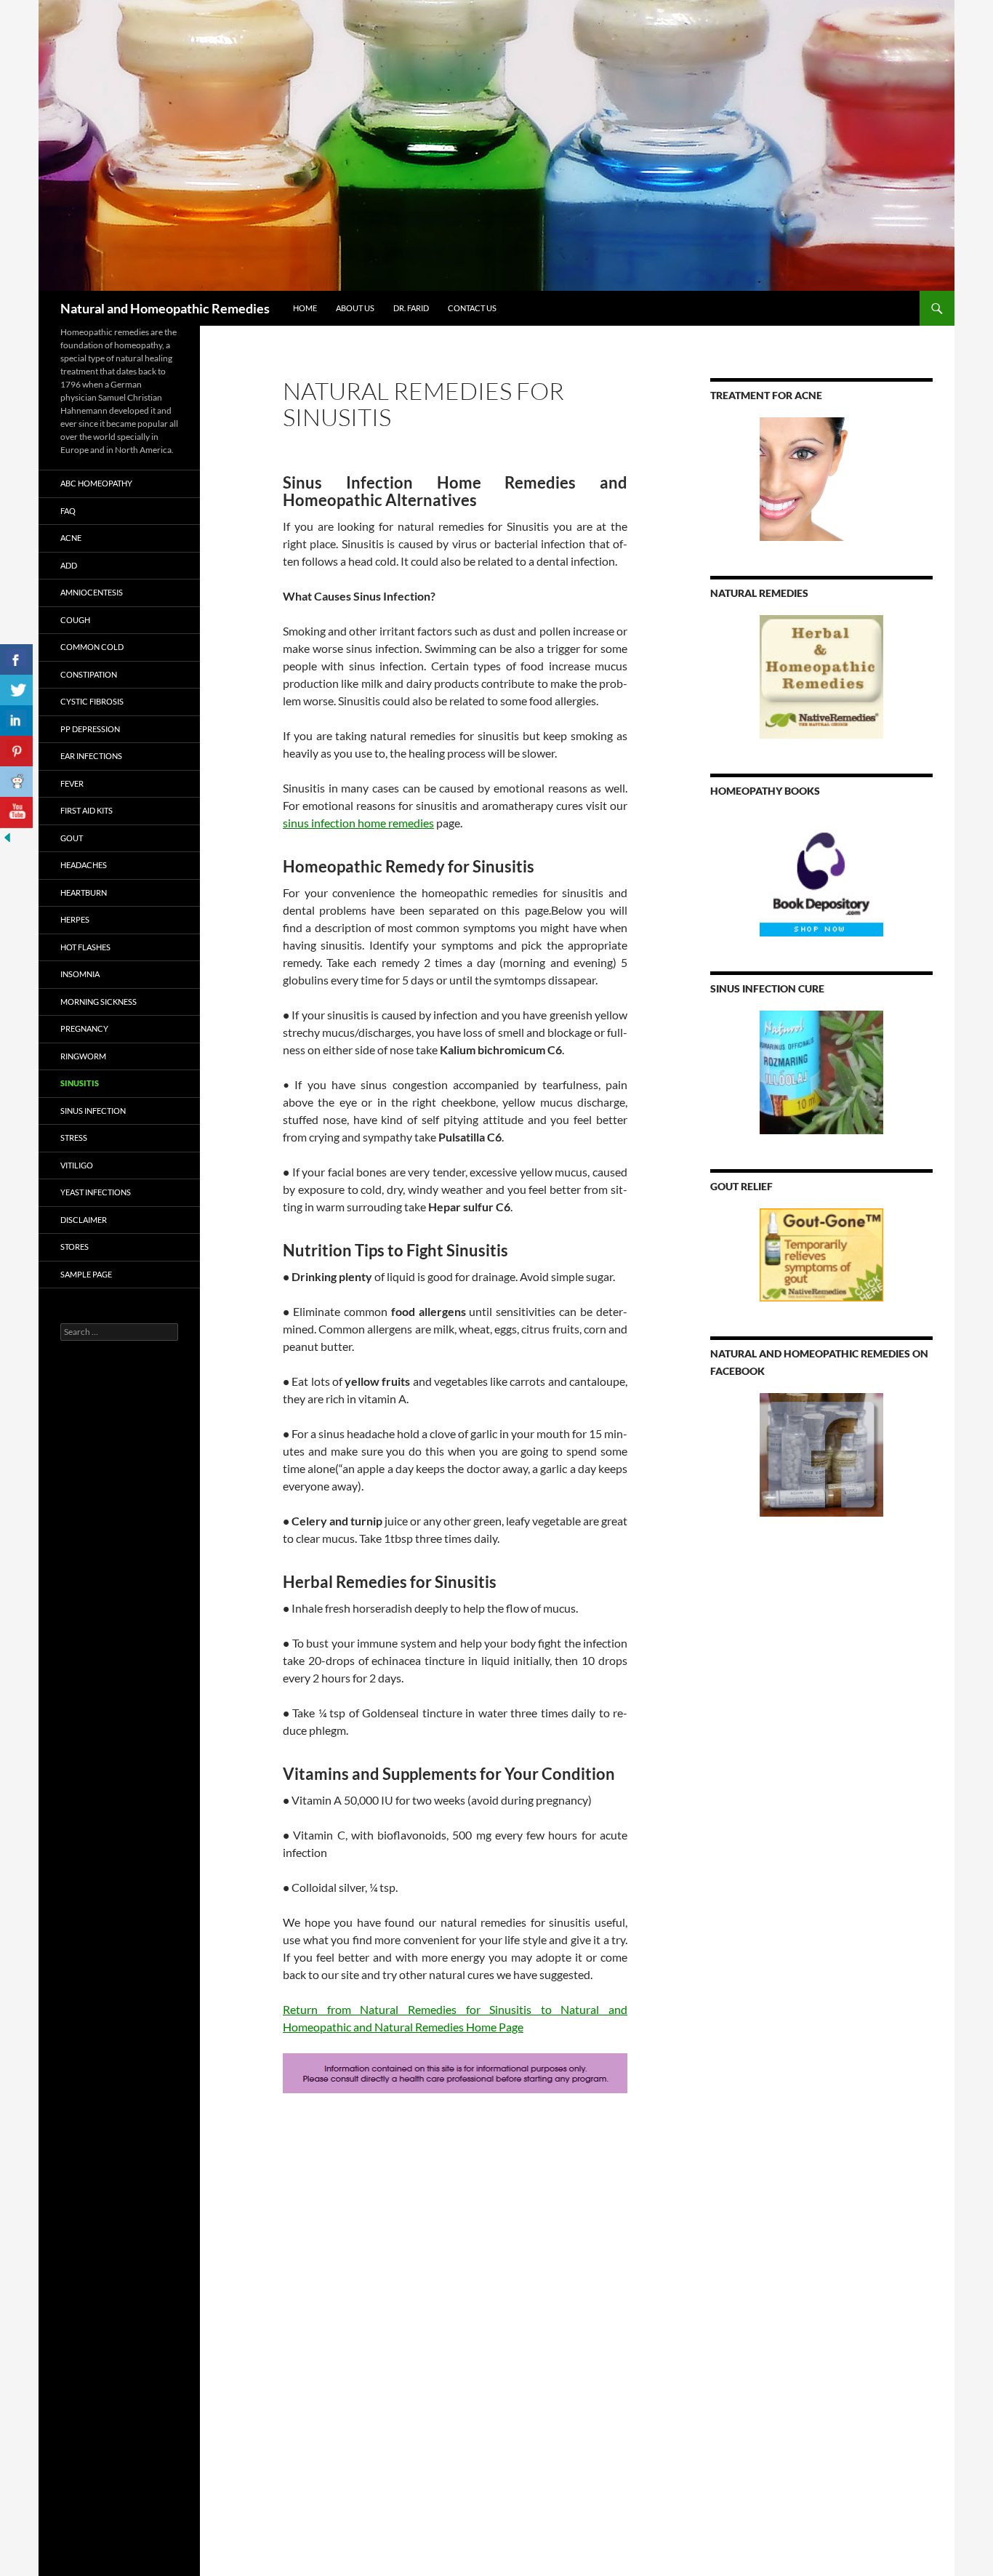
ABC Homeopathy (96, 483)
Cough (75, 620)
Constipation (89, 674)
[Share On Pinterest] (16, 751)
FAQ (68, 511)
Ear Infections (91, 756)
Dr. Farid (411, 308)
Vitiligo (77, 1165)
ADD (69, 565)
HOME (305, 308)
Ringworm (83, 1056)
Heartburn (84, 892)
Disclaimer (84, 1220)
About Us (355, 308)
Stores (75, 1247)
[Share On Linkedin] (16, 721)
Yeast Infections (96, 1192)
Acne (71, 538)
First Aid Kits (87, 810)
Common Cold (92, 647)
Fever (72, 783)
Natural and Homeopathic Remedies (165, 308)
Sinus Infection (93, 1111)
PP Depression (90, 729)
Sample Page (86, 1274)
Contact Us (472, 308)
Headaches (84, 865)
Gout (72, 838)
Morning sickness (99, 1002)
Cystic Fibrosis (92, 701)
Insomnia (80, 974)
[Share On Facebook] (16, 660)
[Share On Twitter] (16, 690)
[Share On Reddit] (16, 782)
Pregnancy (84, 1028)
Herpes (75, 919)
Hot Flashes (85, 947)
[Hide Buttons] (7, 836)
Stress (74, 1137)
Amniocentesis (92, 592)
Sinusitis (80, 1083)
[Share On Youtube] (16, 812)
